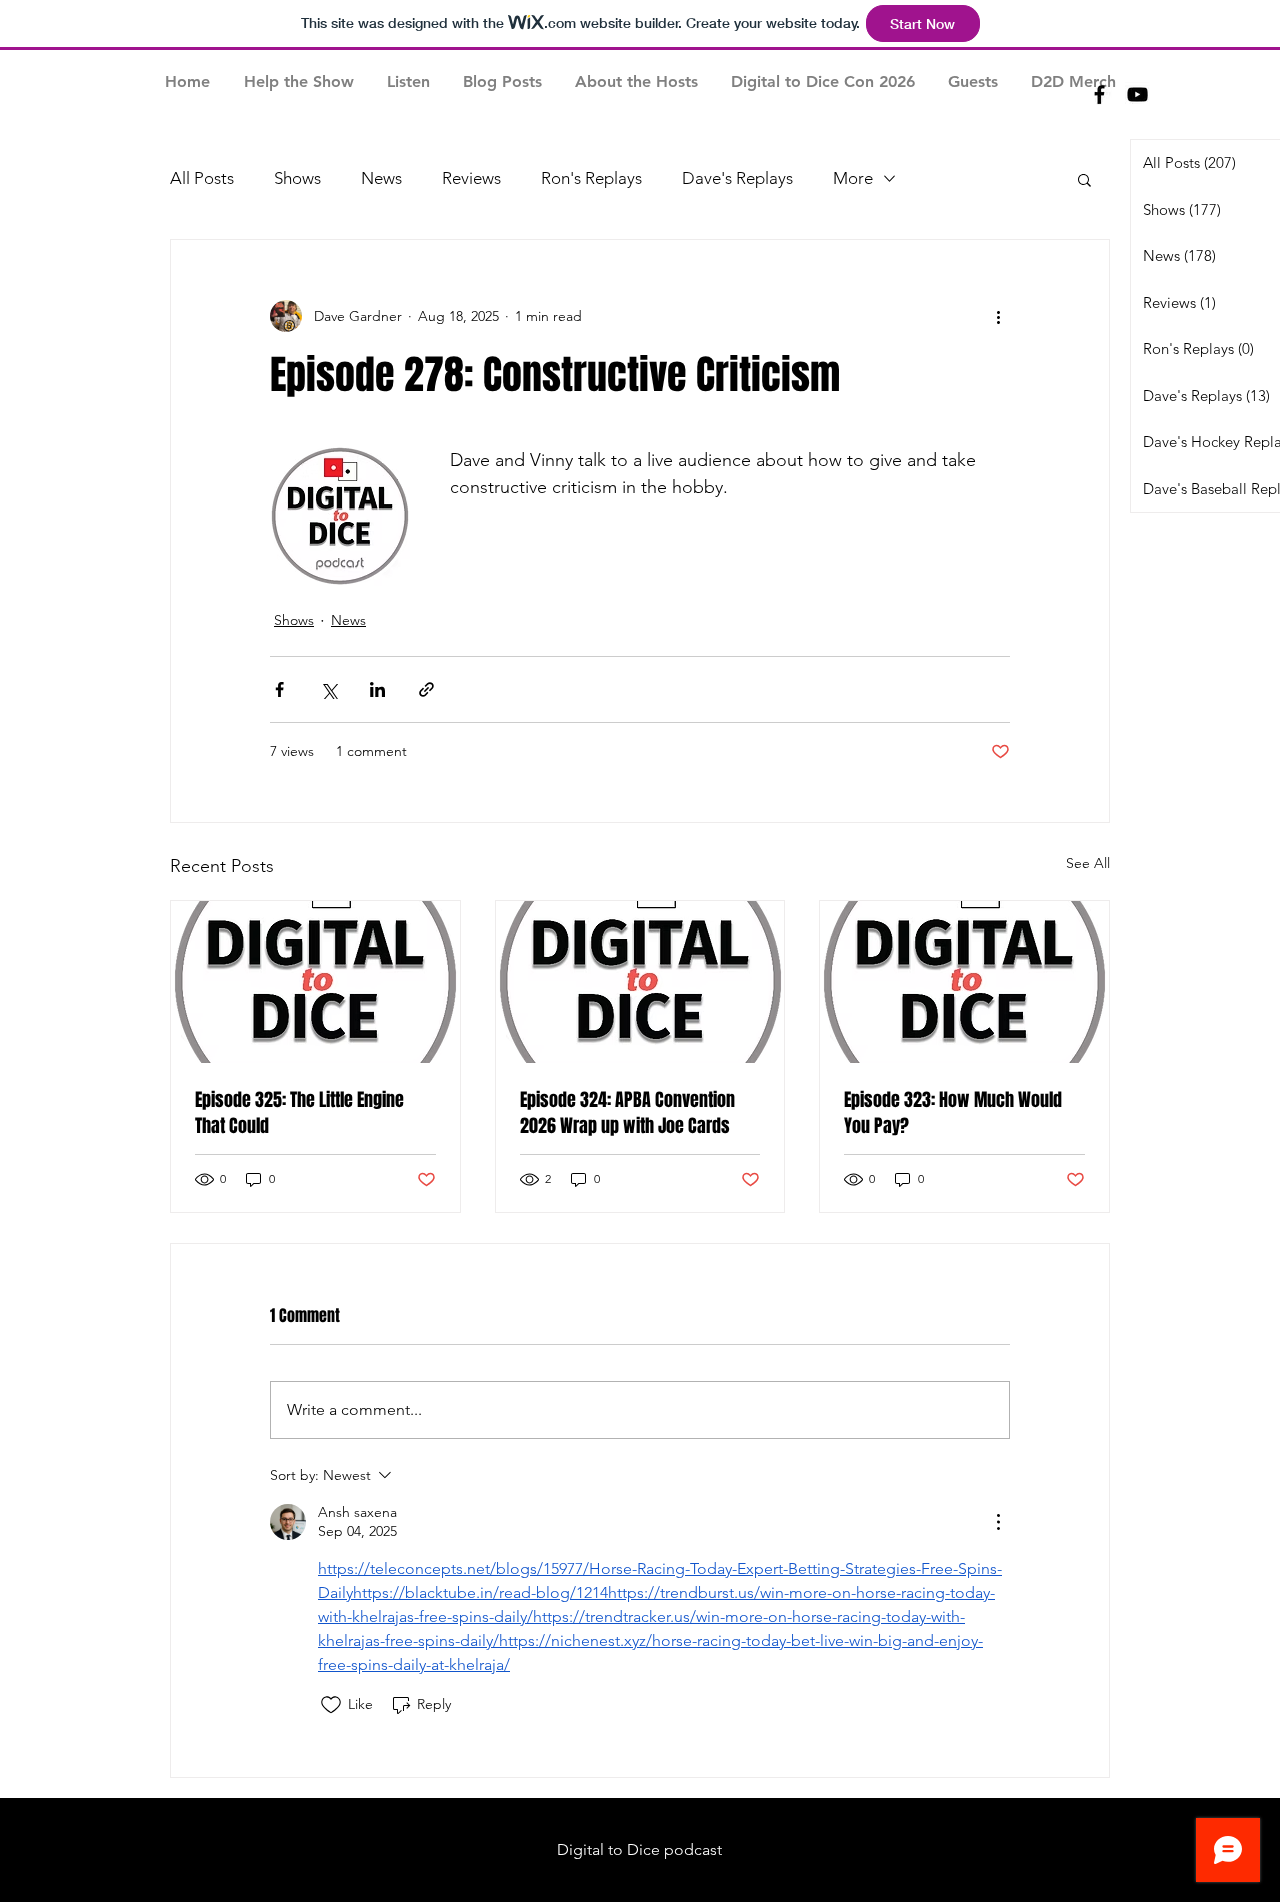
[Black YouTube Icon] (1137, 94)
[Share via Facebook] (279, 689)
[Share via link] (426, 689)
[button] (1084, 179)
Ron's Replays (591, 178)
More (853, 178)
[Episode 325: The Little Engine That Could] (315, 982)
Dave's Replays (737, 178)
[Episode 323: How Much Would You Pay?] (964, 982)
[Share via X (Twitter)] (328, 689)
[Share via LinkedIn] (377, 689)
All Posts (202, 178)
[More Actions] (998, 1522)
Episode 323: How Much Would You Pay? (953, 1113)
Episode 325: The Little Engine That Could (299, 1113)
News (381, 178)
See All (1088, 863)
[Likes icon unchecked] (331, 1705)
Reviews (471, 178)
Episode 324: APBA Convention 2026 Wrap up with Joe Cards (627, 1113)
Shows (297, 178)
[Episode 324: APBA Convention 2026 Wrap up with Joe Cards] (640, 982)
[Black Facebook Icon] (1099, 94)
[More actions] (998, 316)
